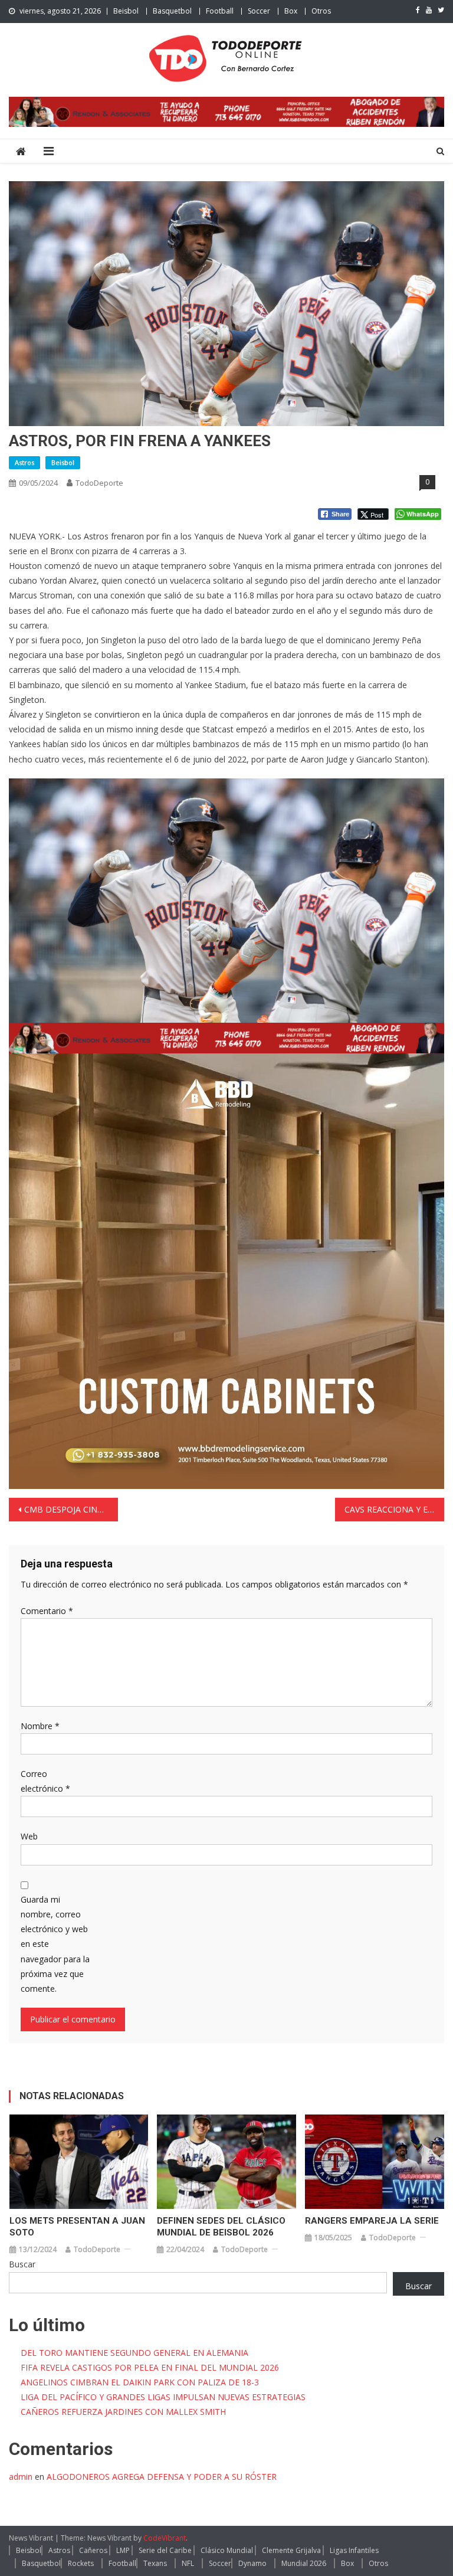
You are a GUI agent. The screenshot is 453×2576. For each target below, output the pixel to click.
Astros (24, 462)
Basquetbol (172, 11)
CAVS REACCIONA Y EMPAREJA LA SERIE (394, 1509)
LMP (123, 2550)
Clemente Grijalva (291, 2550)
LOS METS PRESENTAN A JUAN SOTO (77, 2227)
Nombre (40, 1726)
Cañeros (93, 2550)
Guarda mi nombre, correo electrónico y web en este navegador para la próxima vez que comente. (55, 1944)
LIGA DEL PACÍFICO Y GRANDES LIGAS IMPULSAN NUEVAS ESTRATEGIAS (163, 2397)
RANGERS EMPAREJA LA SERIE (372, 2221)
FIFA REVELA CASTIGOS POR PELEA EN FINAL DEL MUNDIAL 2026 (150, 2367)
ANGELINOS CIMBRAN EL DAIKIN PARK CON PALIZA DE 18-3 (140, 2382)
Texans (155, 2563)
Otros (321, 11)
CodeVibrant (165, 2538)
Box (291, 11)
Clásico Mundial (227, 2550)
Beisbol (126, 11)
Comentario (47, 1611)
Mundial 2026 (304, 2563)
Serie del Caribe (165, 2550)
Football (220, 11)
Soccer (259, 11)
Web (29, 1836)
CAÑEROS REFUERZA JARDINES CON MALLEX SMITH (123, 2412)
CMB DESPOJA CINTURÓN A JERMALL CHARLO (71, 1509)
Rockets (81, 2563)
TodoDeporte (99, 483)
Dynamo (252, 2563)
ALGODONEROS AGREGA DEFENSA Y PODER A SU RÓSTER (162, 2477)
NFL (188, 2563)
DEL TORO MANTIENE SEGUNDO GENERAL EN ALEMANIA (134, 2353)
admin (21, 2477)
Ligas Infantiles (354, 2550)
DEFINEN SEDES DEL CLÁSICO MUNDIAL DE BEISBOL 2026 (221, 2227)
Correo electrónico (45, 1781)
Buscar (22, 2264)
